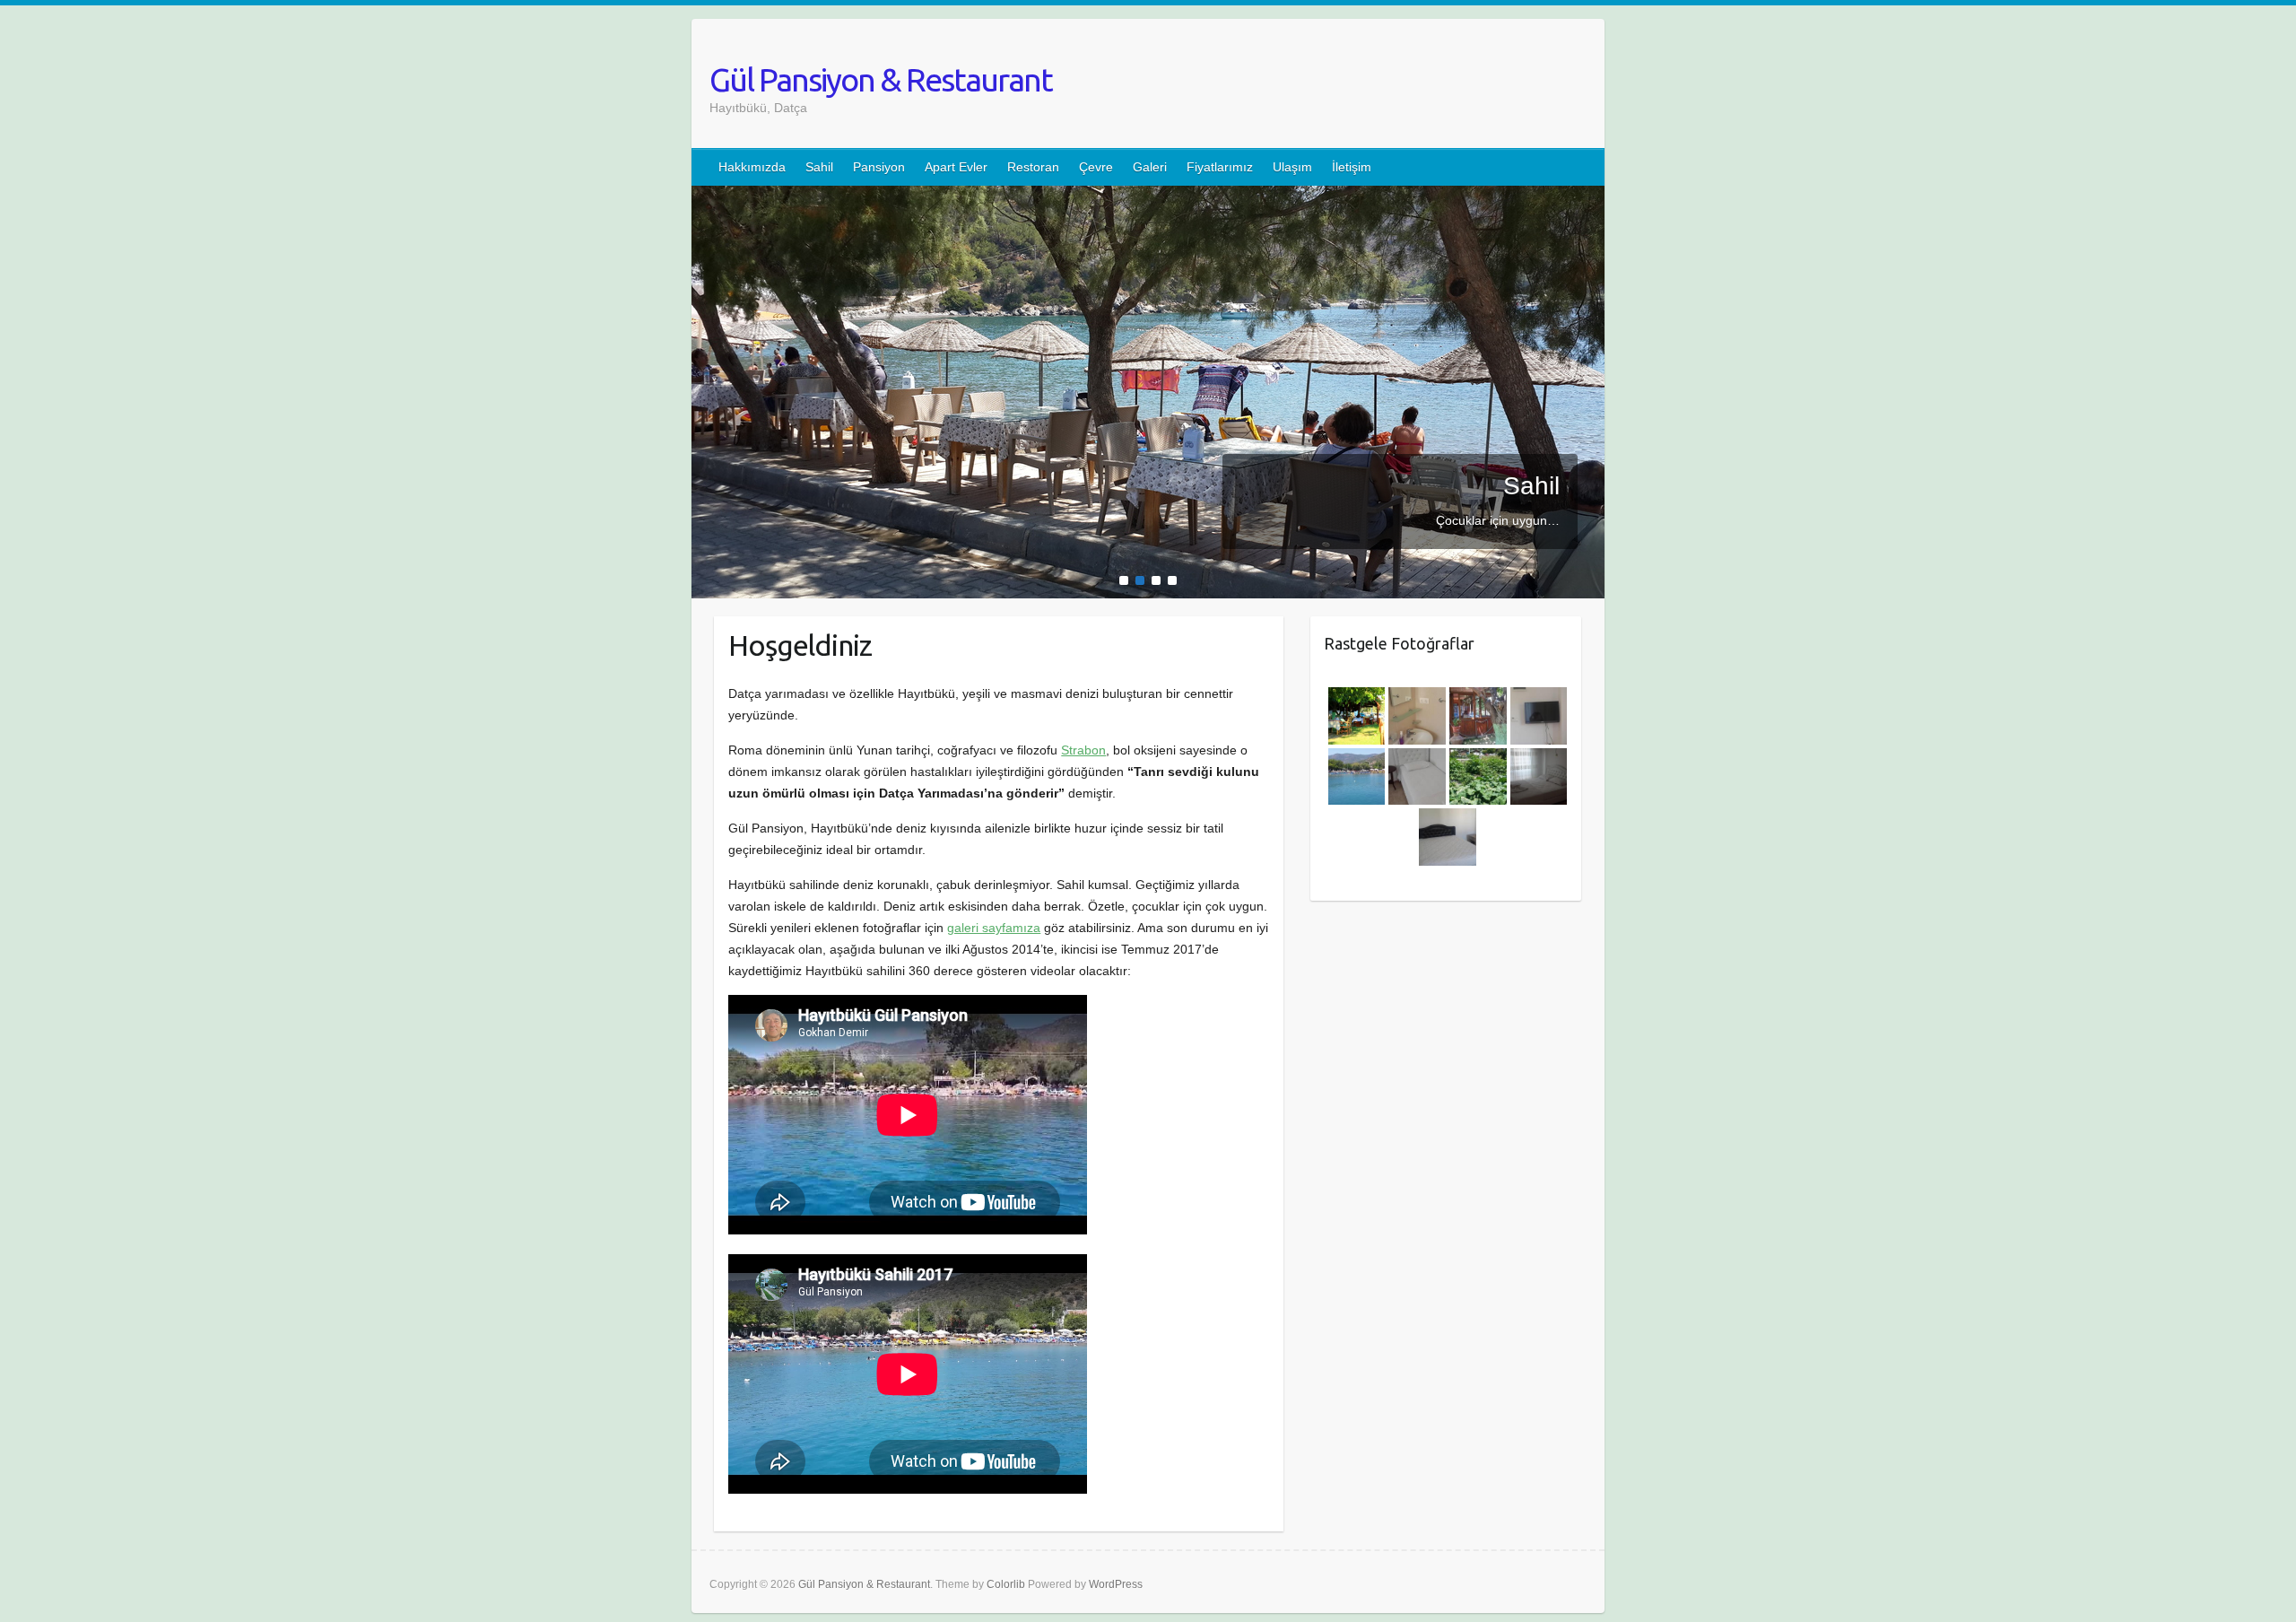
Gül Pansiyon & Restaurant (881, 79)
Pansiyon (879, 167)
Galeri (1150, 167)
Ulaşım (1292, 167)
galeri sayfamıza (994, 928)
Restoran (1033, 167)
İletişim (1352, 167)
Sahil (819, 167)
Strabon (1083, 750)
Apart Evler (956, 167)
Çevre (1096, 167)
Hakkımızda (752, 167)
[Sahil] (1148, 196)
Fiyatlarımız (1220, 167)
